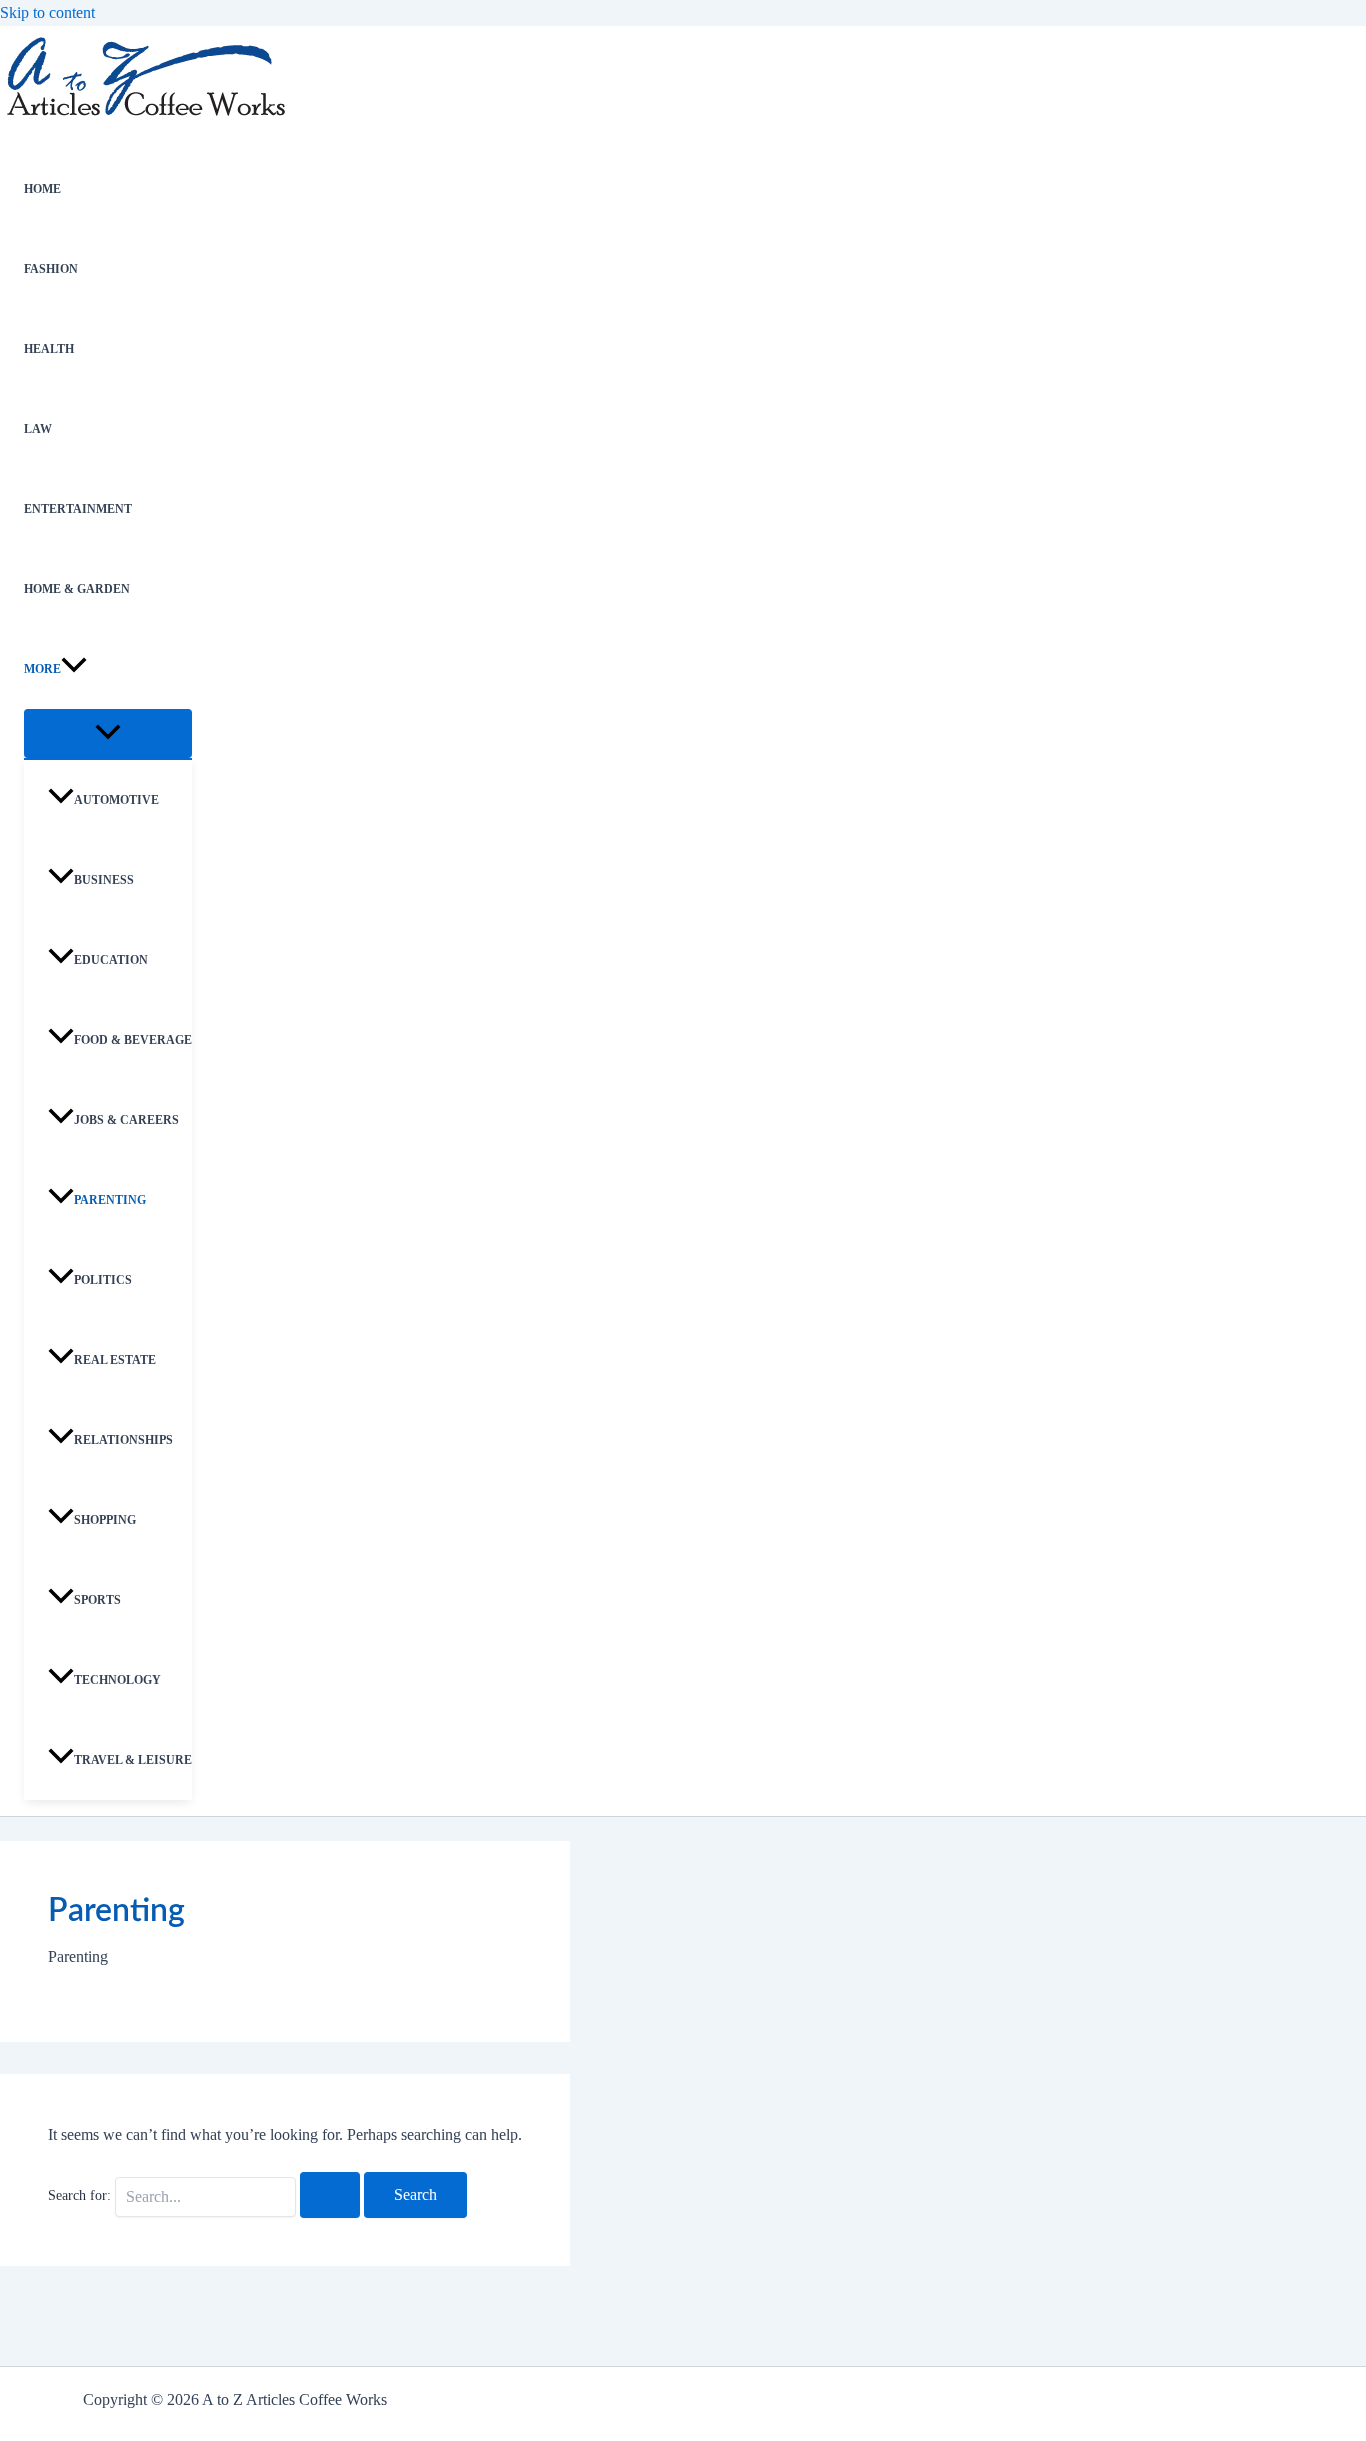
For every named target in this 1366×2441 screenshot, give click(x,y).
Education (111, 960)
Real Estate (115, 1360)
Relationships (123, 1440)
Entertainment (78, 509)
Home (42, 189)
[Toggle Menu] (108, 733)
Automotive (116, 800)
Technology (117, 1680)
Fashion (51, 269)
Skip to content (47, 12)
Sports (97, 1600)
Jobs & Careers (126, 1120)
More (42, 669)
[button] (74, 669)
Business (104, 880)
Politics (103, 1280)
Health (49, 349)
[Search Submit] (330, 2195)
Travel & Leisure (133, 1760)
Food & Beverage (133, 1040)
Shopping (105, 1520)
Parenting (110, 1200)
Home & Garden (77, 589)
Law (38, 429)
